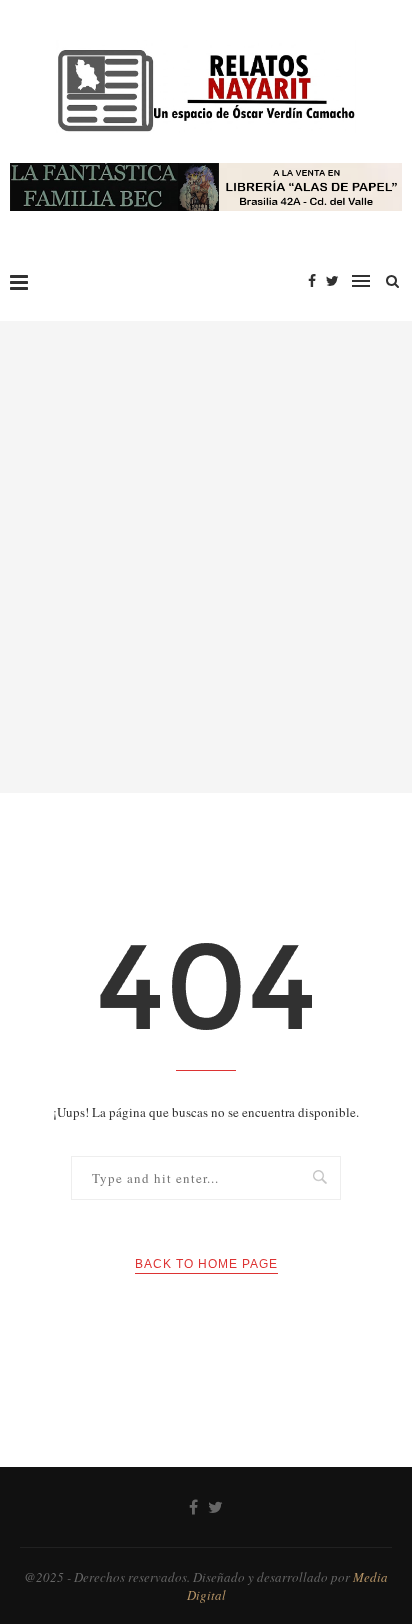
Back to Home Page (206, 1264)
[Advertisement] (206, 557)
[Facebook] (312, 281)
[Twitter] (332, 281)
